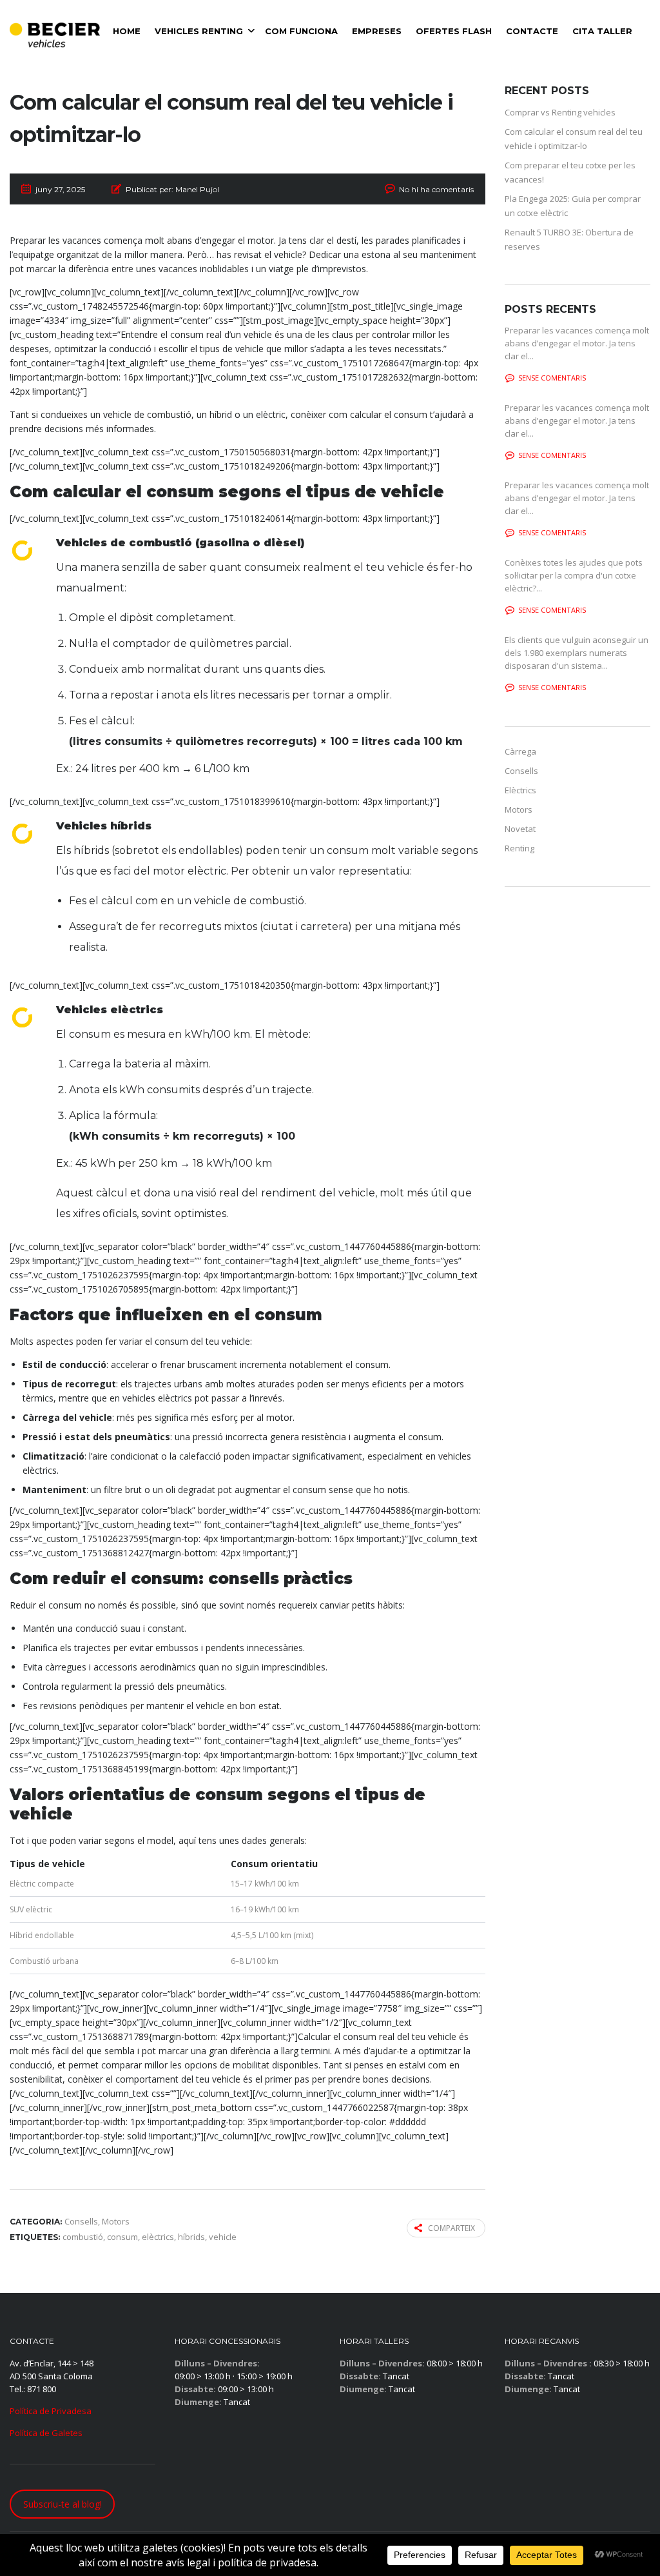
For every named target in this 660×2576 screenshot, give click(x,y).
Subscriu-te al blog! (63, 2504)
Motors (519, 809)
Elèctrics (520, 790)
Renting (519, 848)
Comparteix (451, 2228)
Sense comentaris (552, 378)
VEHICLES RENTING (199, 31)
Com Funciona (301, 31)
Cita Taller (602, 31)
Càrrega (520, 751)
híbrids (191, 2237)
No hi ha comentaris (436, 189)
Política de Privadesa (51, 2411)
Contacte (532, 31)
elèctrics (158, 2237)
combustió (83, 2237)
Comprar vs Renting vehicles (560, 112)
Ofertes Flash (454, 31)
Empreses (377, 31)
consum (122, 2237)
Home (127, 31)
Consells (521, 771)
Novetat (520, 829)
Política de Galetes (46, 2433)
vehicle (223, 2237)
